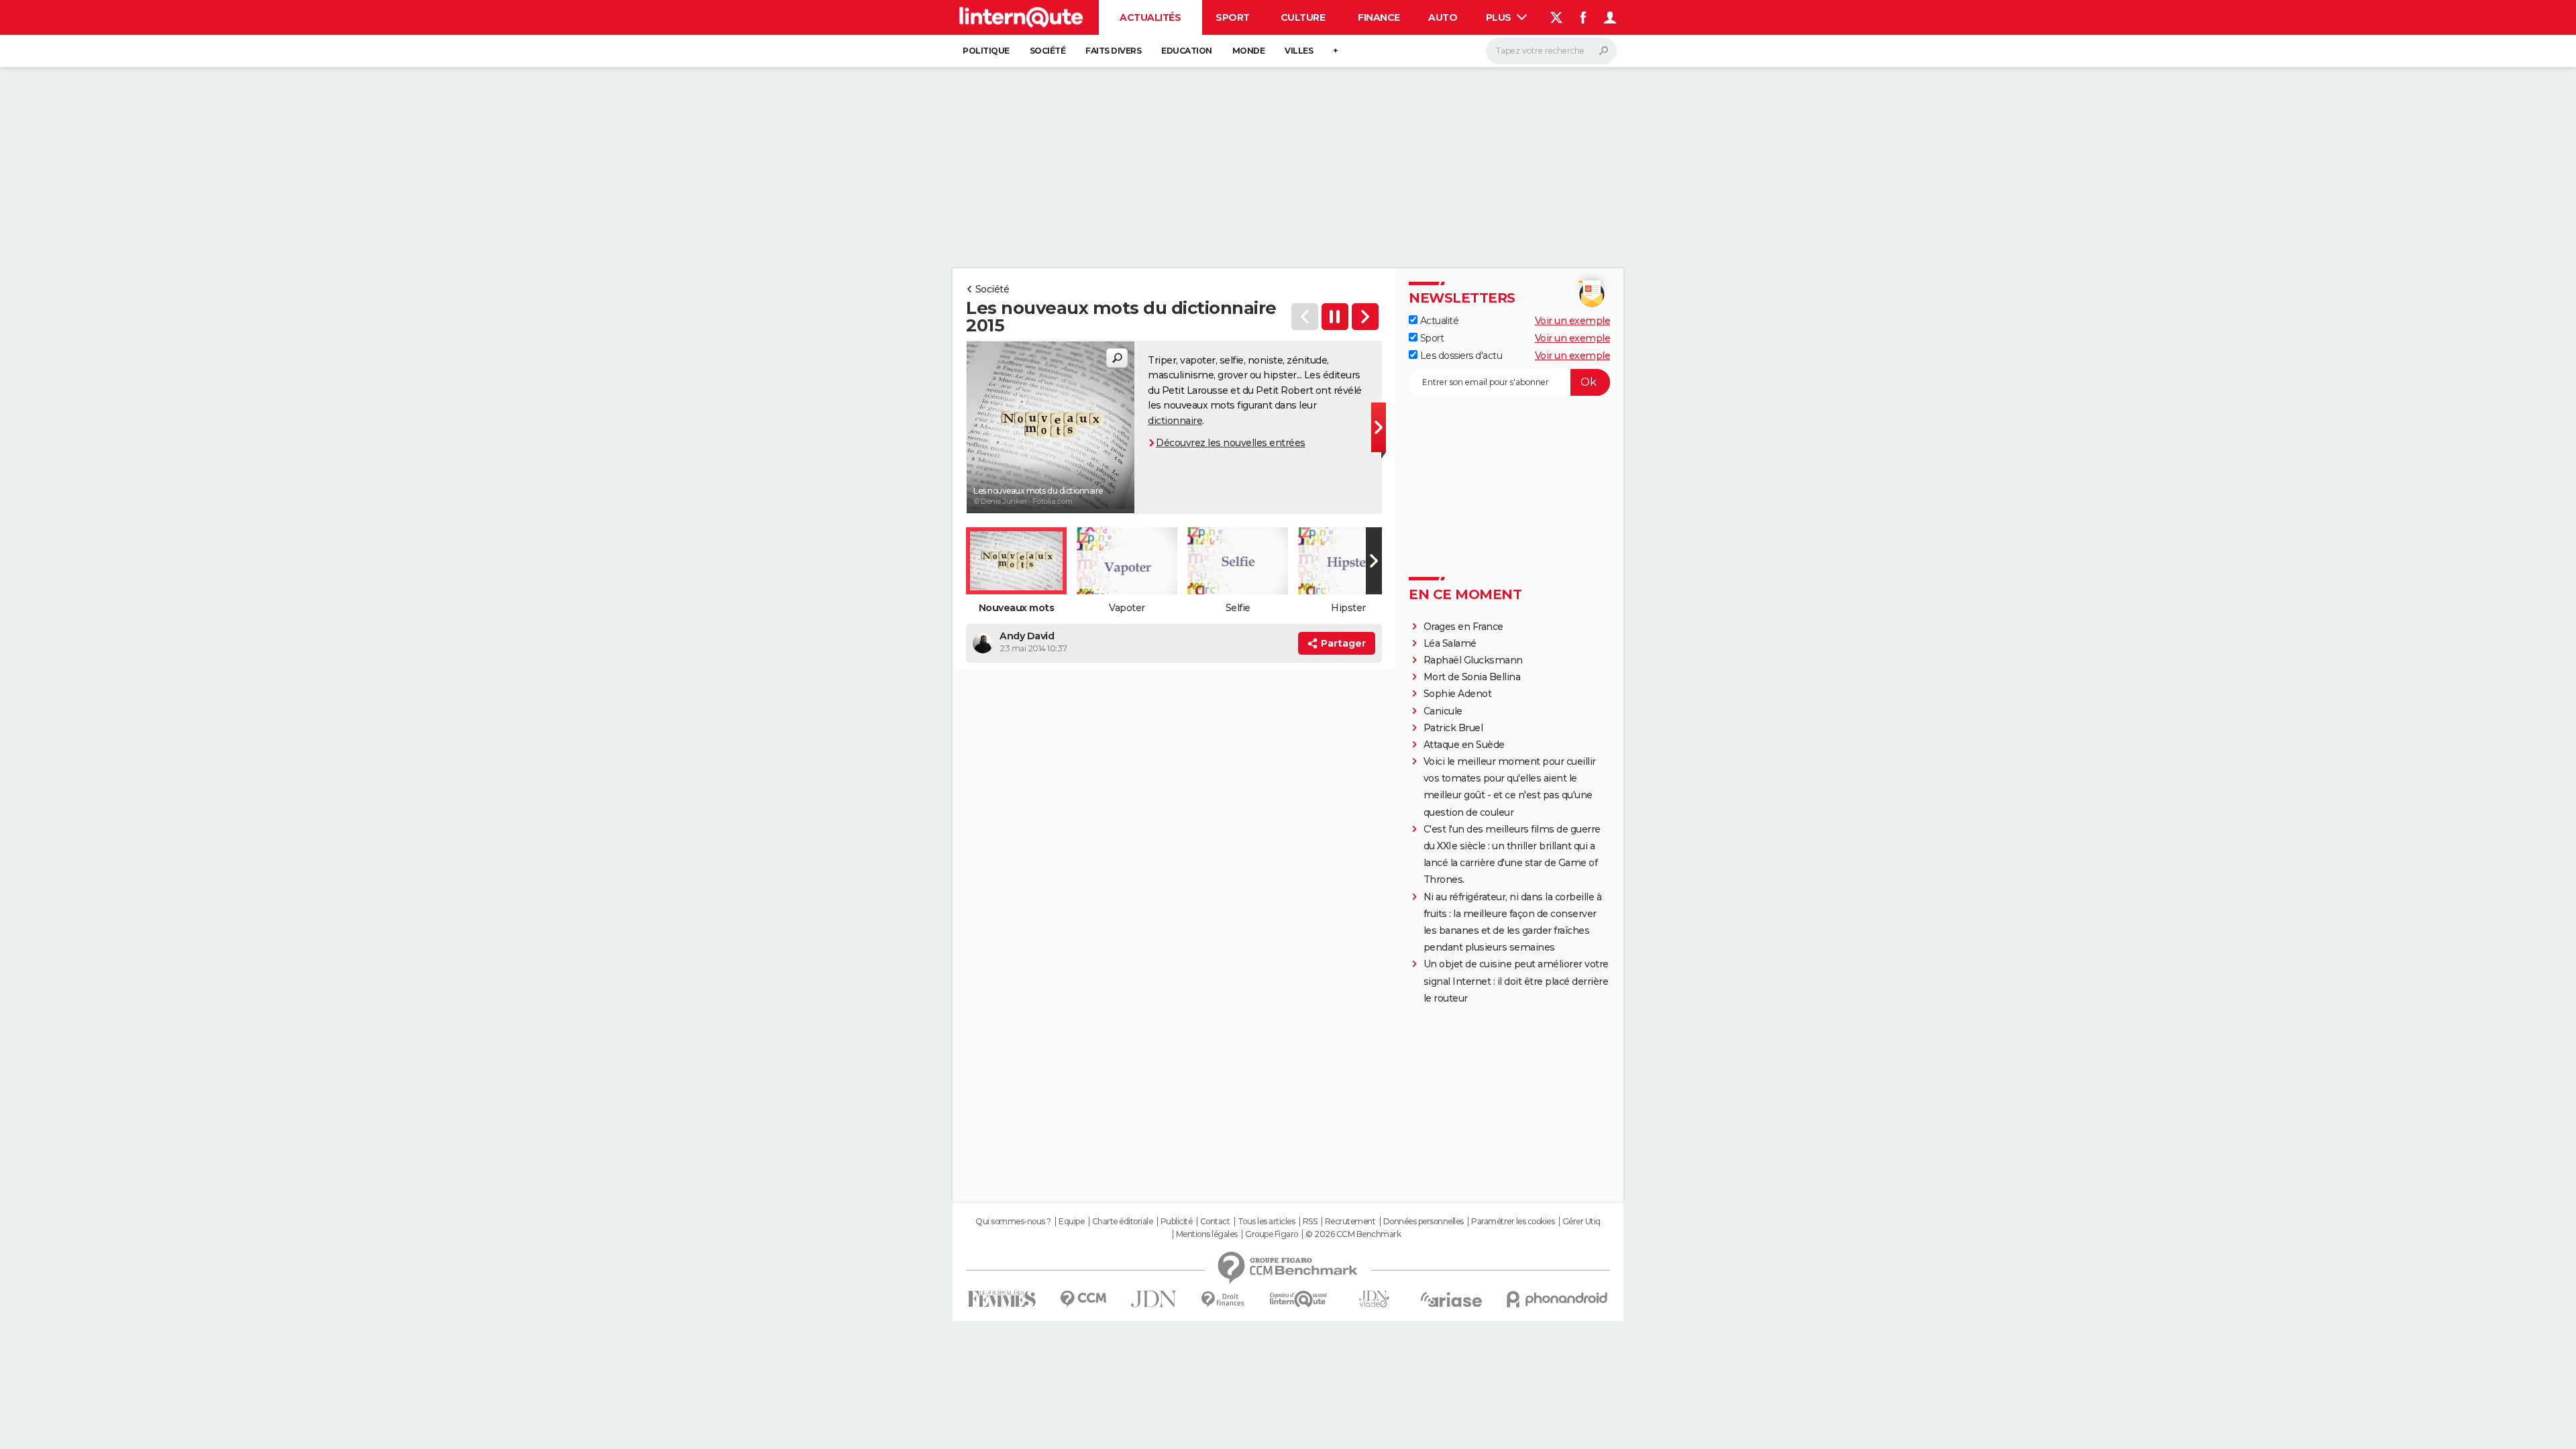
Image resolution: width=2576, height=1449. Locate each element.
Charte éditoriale (1123, 1222)
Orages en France (1463, 627)
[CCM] (1083, 1299)
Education (1187, 51)
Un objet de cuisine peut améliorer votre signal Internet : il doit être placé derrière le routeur (1516, 981)
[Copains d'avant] (1298, 1299)
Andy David (1027, 636)
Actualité (1438, 321)
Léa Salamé (1450, 643)
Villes (1299, 51)
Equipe (1071, 1222)
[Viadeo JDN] (1374, 1299)
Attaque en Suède (1464, 745)
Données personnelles (1424, 1222)
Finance (1379, 17)
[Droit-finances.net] (1223, 1300)
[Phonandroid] (1557, 1299)
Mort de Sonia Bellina (1472, 677)
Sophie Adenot (1458, 694)
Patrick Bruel (1453, 728)
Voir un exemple (1573, 321)
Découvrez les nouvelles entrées (1231, 443)
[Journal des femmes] (1002, 1299)
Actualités (1150, 17)
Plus (1500, 17)
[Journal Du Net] (1154, 1299)
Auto (1443, 17)
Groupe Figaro (1272, 1234)
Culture (1303, 17)
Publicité (1177, 1222)
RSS (1310, 1222)
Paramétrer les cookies (1513, 1222)
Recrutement (1350, 1222)
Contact (1215, 1222)
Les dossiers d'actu (1460, 356)
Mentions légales (1207, 1234)
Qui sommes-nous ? (1013, 1222)
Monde (1249, 51)
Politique (986, 51)
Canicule (1443, 711)
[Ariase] (1452, 1299)
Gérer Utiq (1581, 1222)
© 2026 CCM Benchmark (1353, 1234)
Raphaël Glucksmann (1473, 660)
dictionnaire (1175, 421)
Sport (1233, 17)
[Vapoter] (1365, 317)
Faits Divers (1113, 51)
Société (1048, 51)
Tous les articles (1267, 1222)
